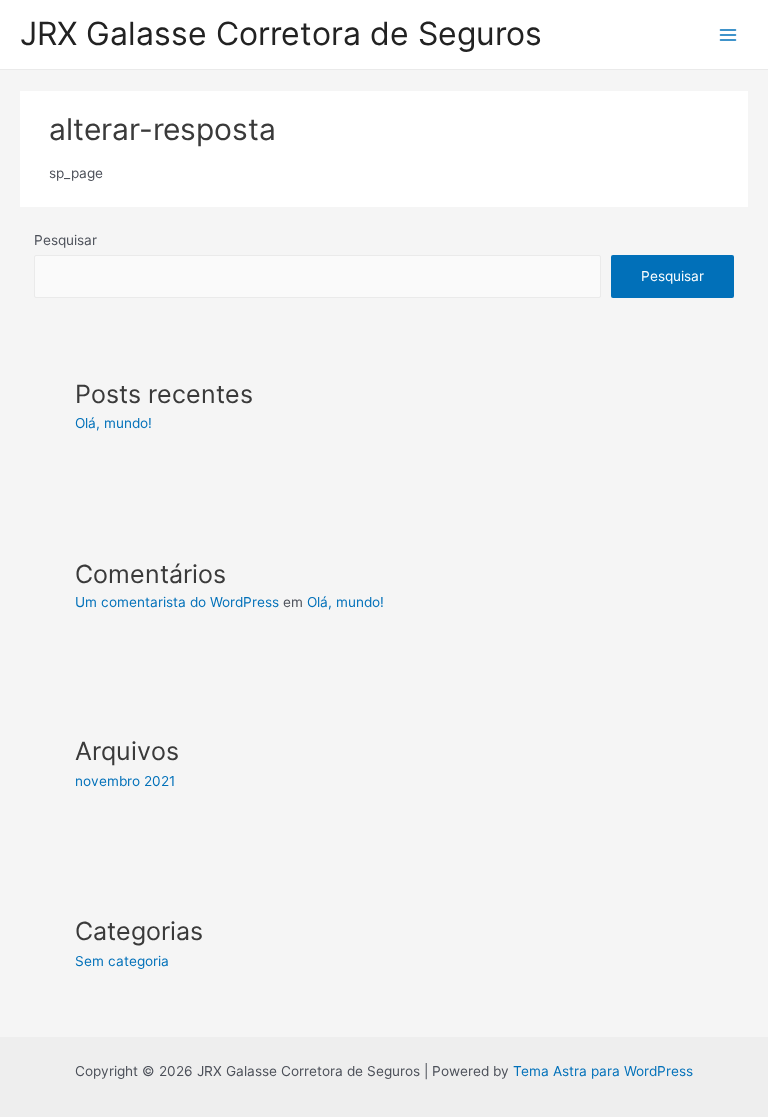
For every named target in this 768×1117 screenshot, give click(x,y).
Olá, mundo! (113, 423)
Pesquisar (65, 240)
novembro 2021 (125, 781)
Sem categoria (122, 961)
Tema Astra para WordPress (603, 1071)
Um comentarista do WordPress (177, 602)
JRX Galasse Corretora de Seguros (281, 33)
